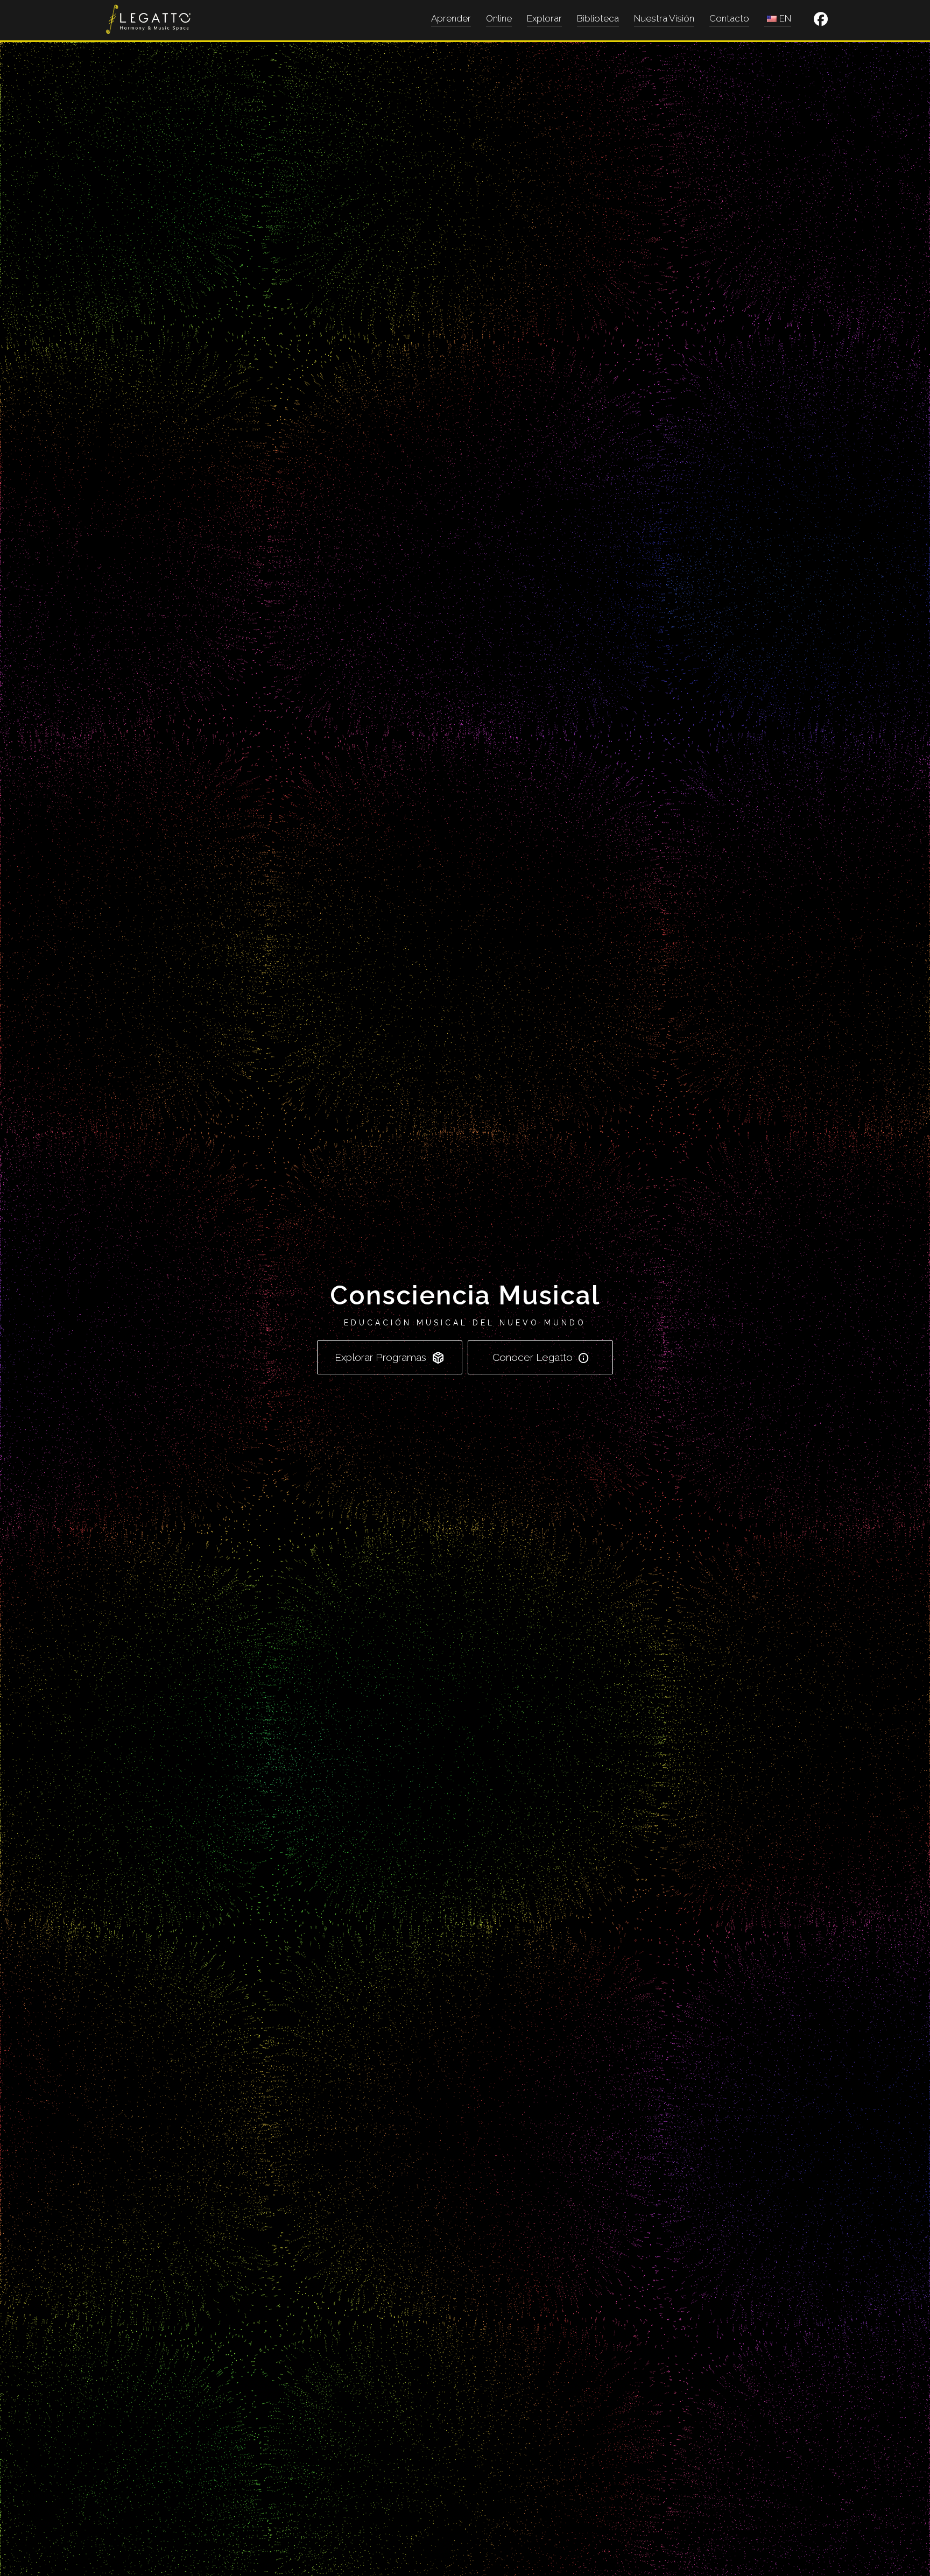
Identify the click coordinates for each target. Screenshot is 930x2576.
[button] (821, 19)
